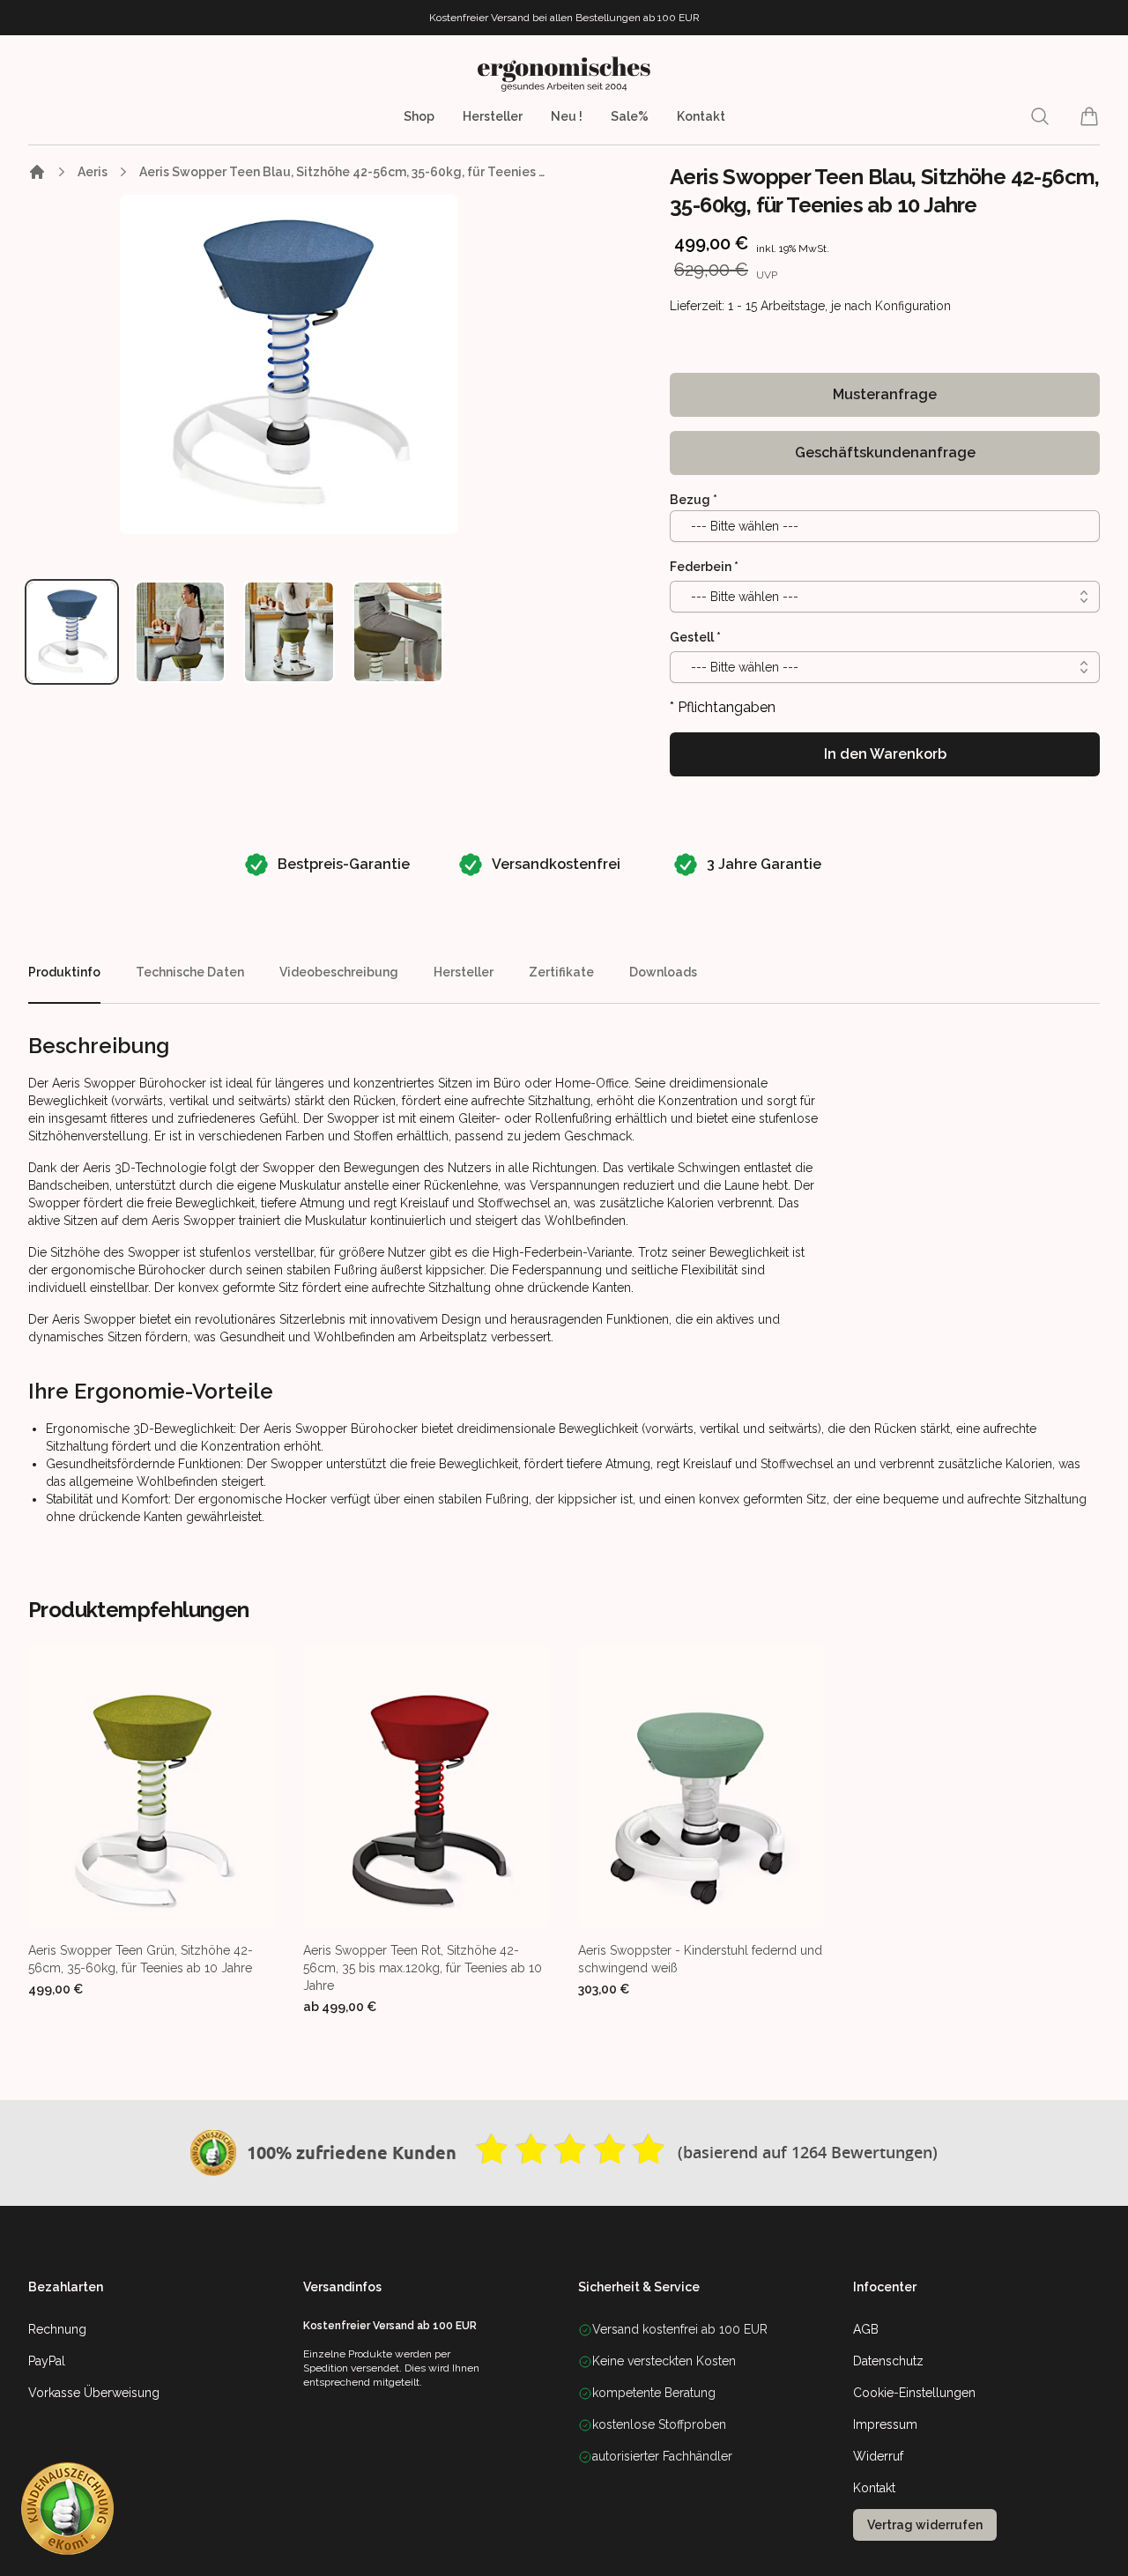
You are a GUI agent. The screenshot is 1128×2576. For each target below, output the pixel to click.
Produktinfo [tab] (64, 972)
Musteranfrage (885, 394)
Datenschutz (888, 2361)
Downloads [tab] (663, 972)
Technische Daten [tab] (190, 972)
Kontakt (701, 116)
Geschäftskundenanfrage (885, 453)
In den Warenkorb (885, 754)
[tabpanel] (289, 364)
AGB (866, 2329)
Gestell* (695, 637)
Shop (419, 116)
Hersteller (493, 116)
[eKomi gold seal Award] (213, 2153)
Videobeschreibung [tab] (339, 972)
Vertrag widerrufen (925, 2525)
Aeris (93, 172)
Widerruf (878, 2456)
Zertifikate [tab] (561, 972)
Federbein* (704, 567)
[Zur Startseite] (37, 172)
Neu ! (567, 116)
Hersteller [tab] (464, 972)
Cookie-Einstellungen (914, 2393)
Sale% (630, 116)
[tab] (72, 632)
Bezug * (694, 500)
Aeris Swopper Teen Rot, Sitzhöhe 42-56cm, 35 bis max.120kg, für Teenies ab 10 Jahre (423, 1968)
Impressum (885, 2424)
